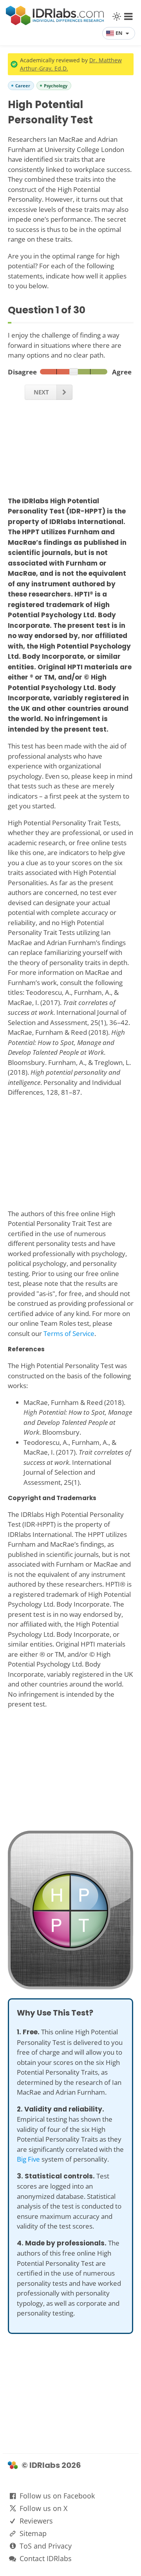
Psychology (56, 86)
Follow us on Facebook (57, 2496)
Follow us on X (43, 2508)
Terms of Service (69, 1333)
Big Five (28, 2159)
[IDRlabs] (55, 23)
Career (23, 86)
